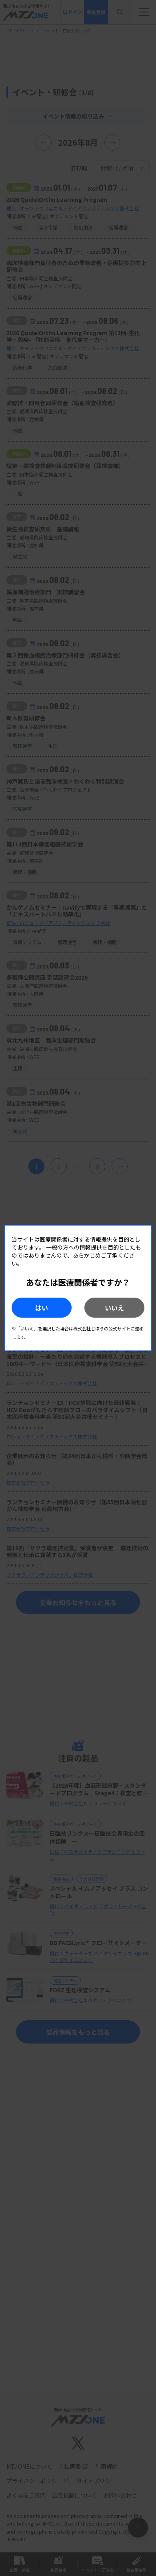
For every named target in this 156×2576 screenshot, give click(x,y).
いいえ (114, 1308)
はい (42, 1308)
